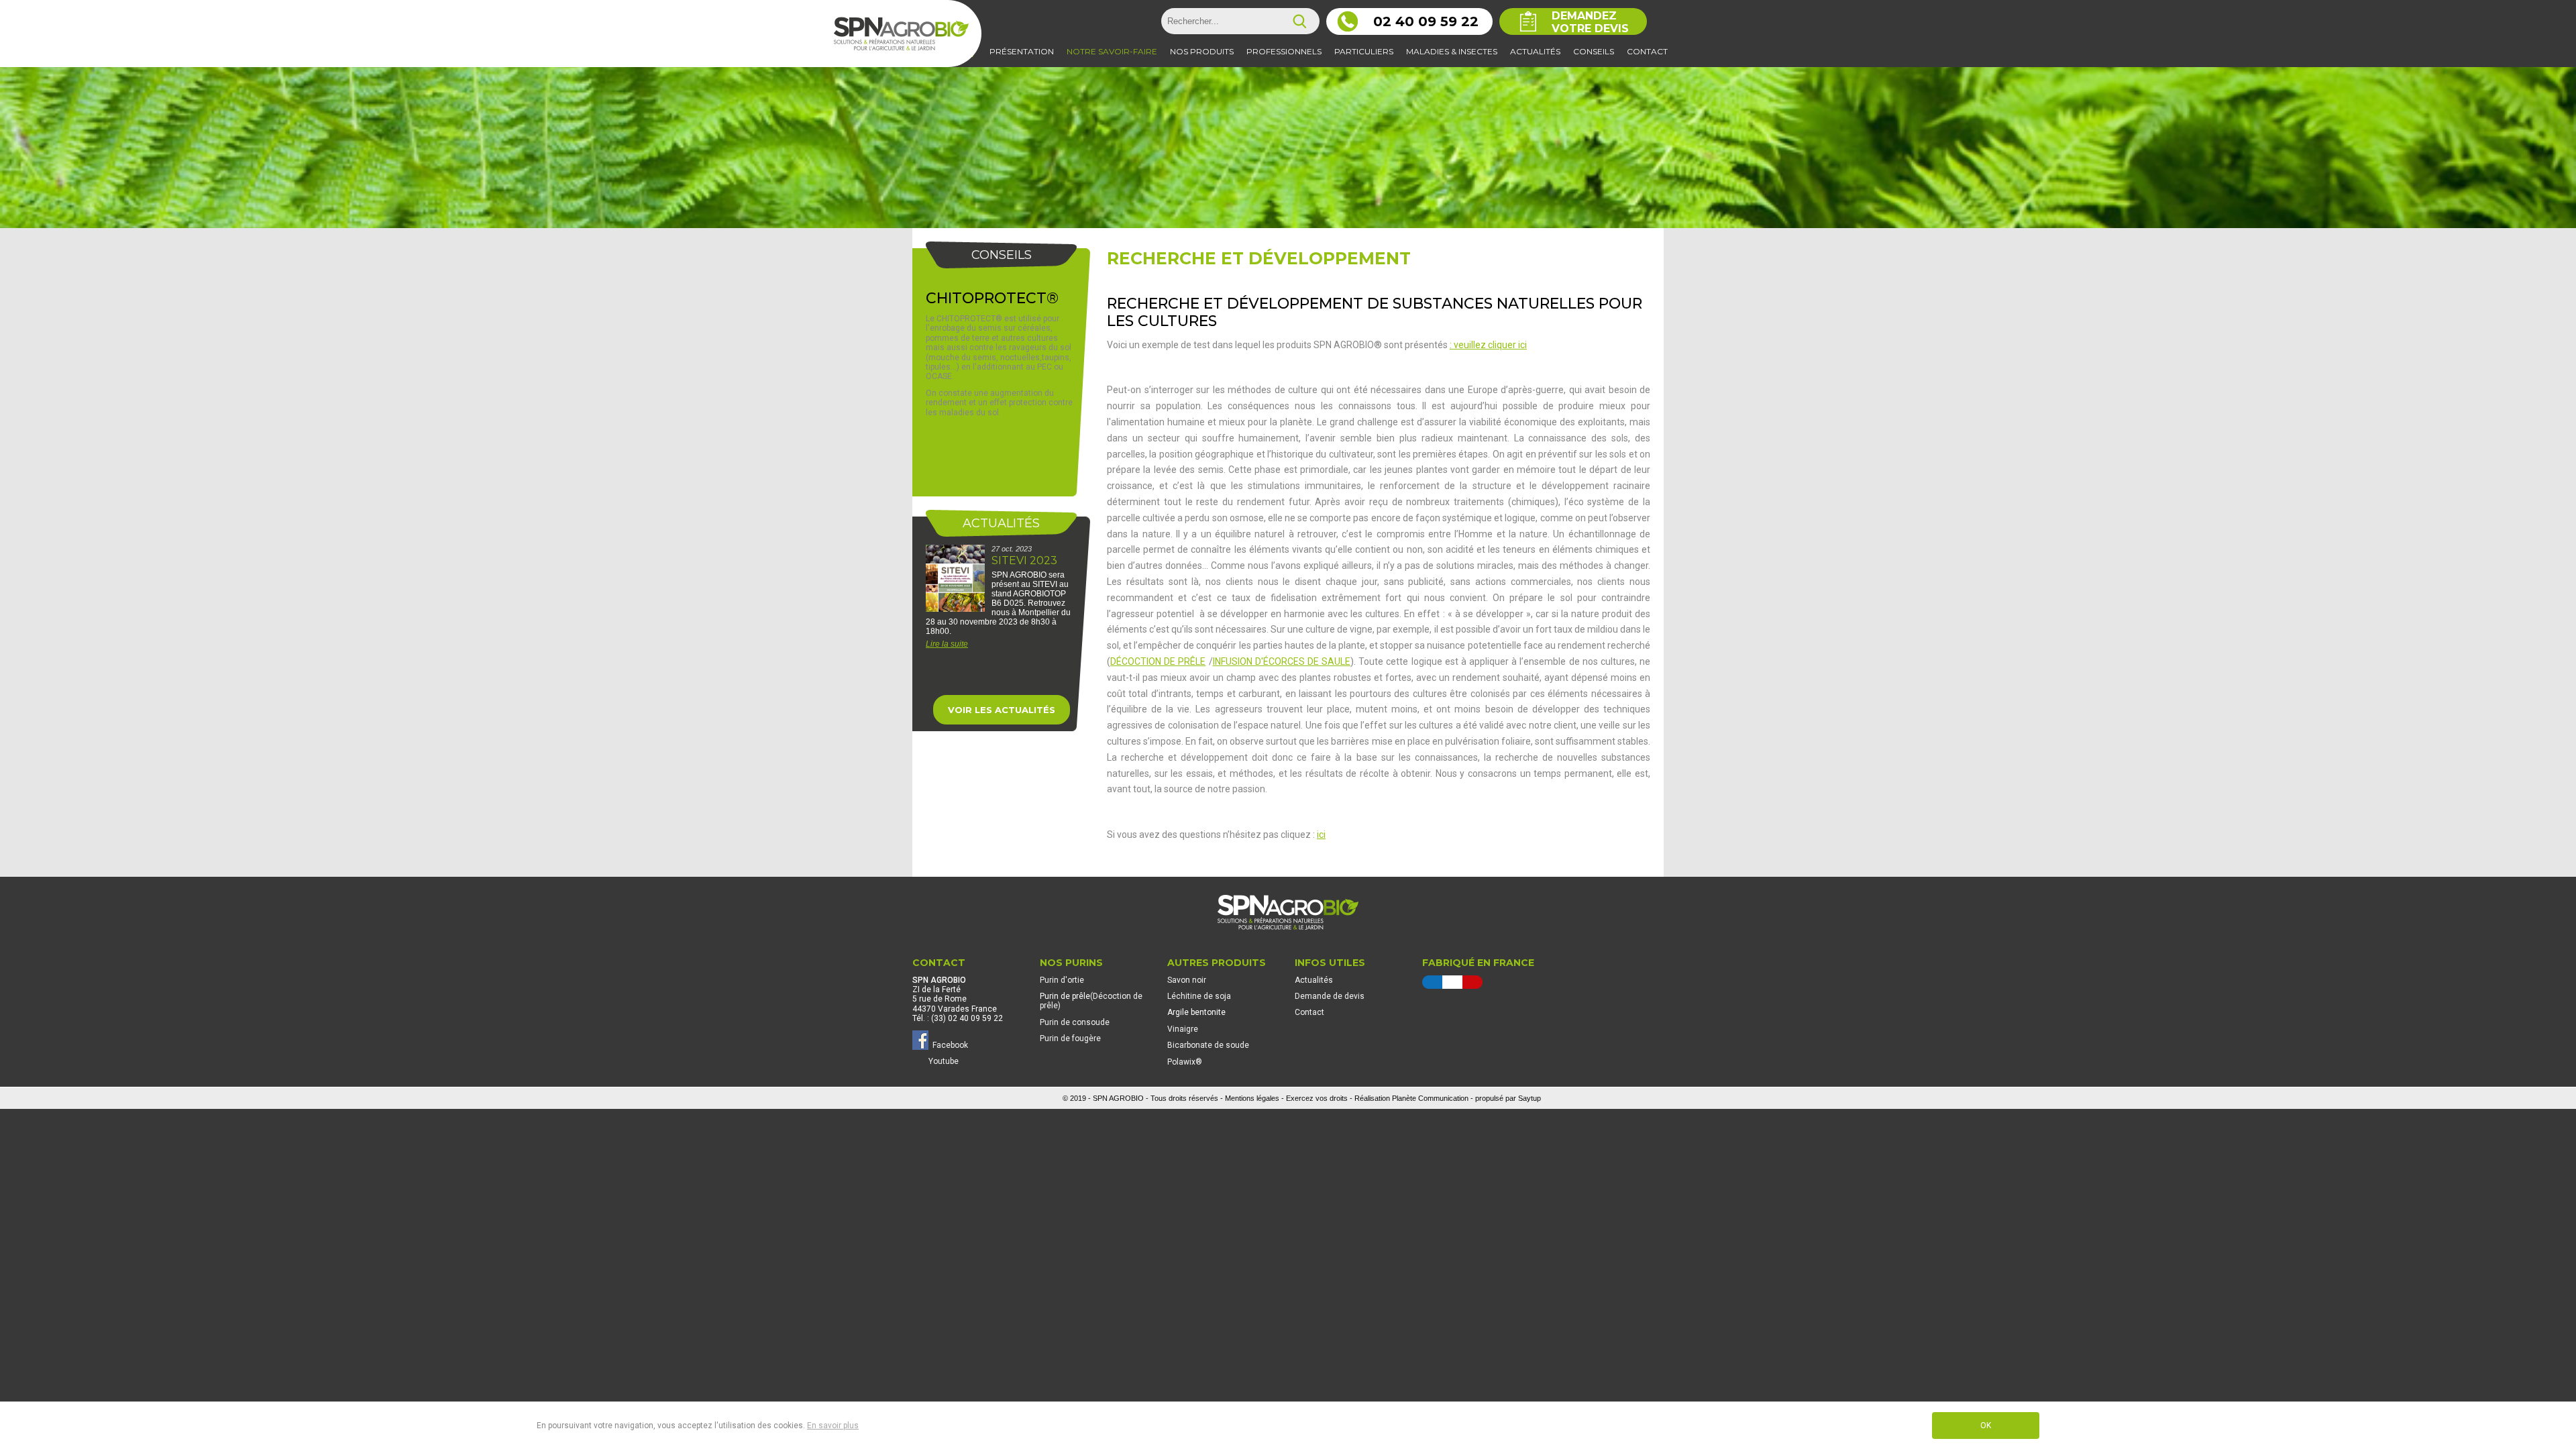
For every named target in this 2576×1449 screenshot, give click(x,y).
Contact (1309, 1012)
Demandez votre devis (1590, 22)
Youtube (944, 1061)
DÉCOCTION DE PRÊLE (1158, 661)
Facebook (948, 1044)
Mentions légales (1252, 1098)
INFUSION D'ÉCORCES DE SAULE (1282, 661)
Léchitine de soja (1199, 996)
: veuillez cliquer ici (1488, 345)
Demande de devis (1330, 996)
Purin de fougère (1070, 1038)
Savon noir (1187, 980)
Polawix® (1185, 1062)
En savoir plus (833, 1426)
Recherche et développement (1259, 258)
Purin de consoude (1075, 1022)
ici (1321, 835)
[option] (1001, 608)
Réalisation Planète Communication (1411, 1098)
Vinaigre (1183, 1029)
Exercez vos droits (1317, 1098)
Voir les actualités (1002, 710)
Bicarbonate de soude (1208, 1045)
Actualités (1314, 980)
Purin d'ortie (1062, 980)
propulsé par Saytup (1508, 1098)
